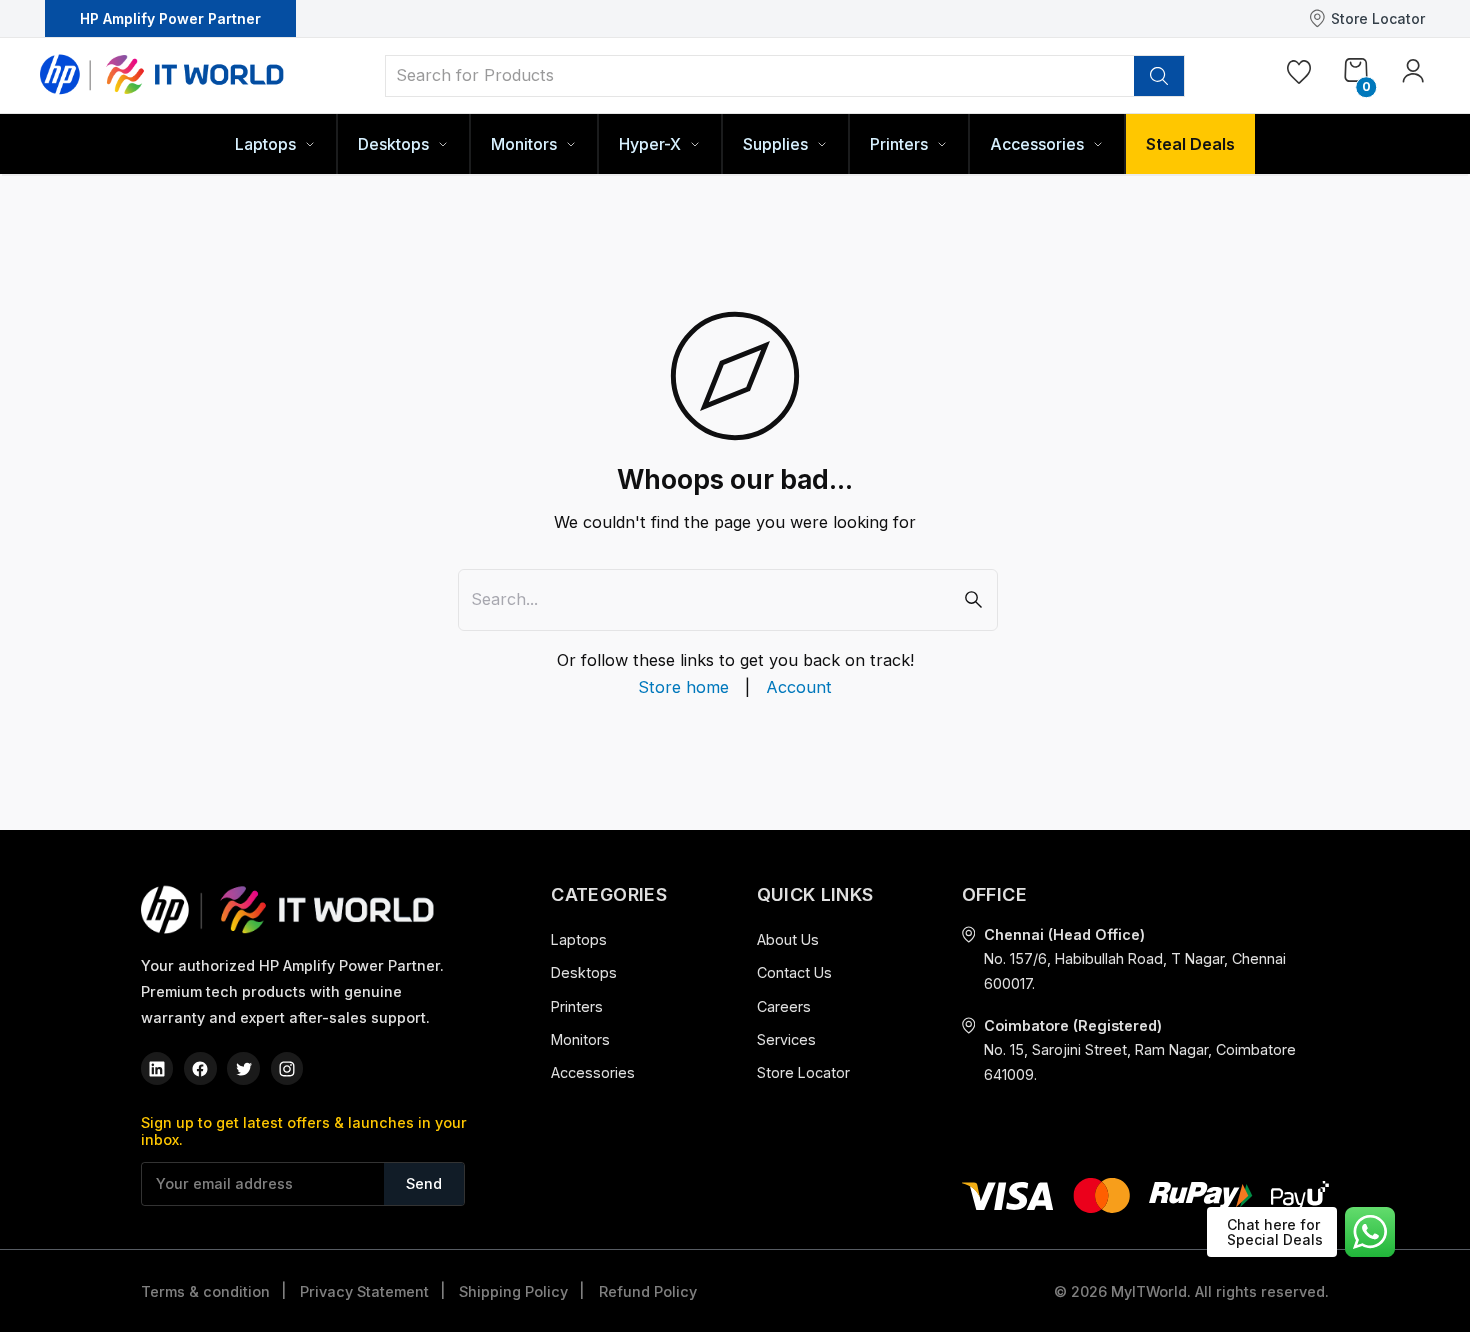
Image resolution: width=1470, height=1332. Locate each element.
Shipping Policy (513, 1291)
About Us (788, 939)
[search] (1159, 76)
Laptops (579, 939)
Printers (577, 1006)
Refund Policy (648, 1291)
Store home (683, 687)
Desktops (584, 972)
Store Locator (1378, 18)
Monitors (580, 1039)
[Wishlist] (1299, 76)
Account (799, 687)
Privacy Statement (364, 1291)
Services (786, 1039)
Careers (784, 1006)
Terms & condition (205, 1291)
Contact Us (794, 972)
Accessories (593, 1072)
